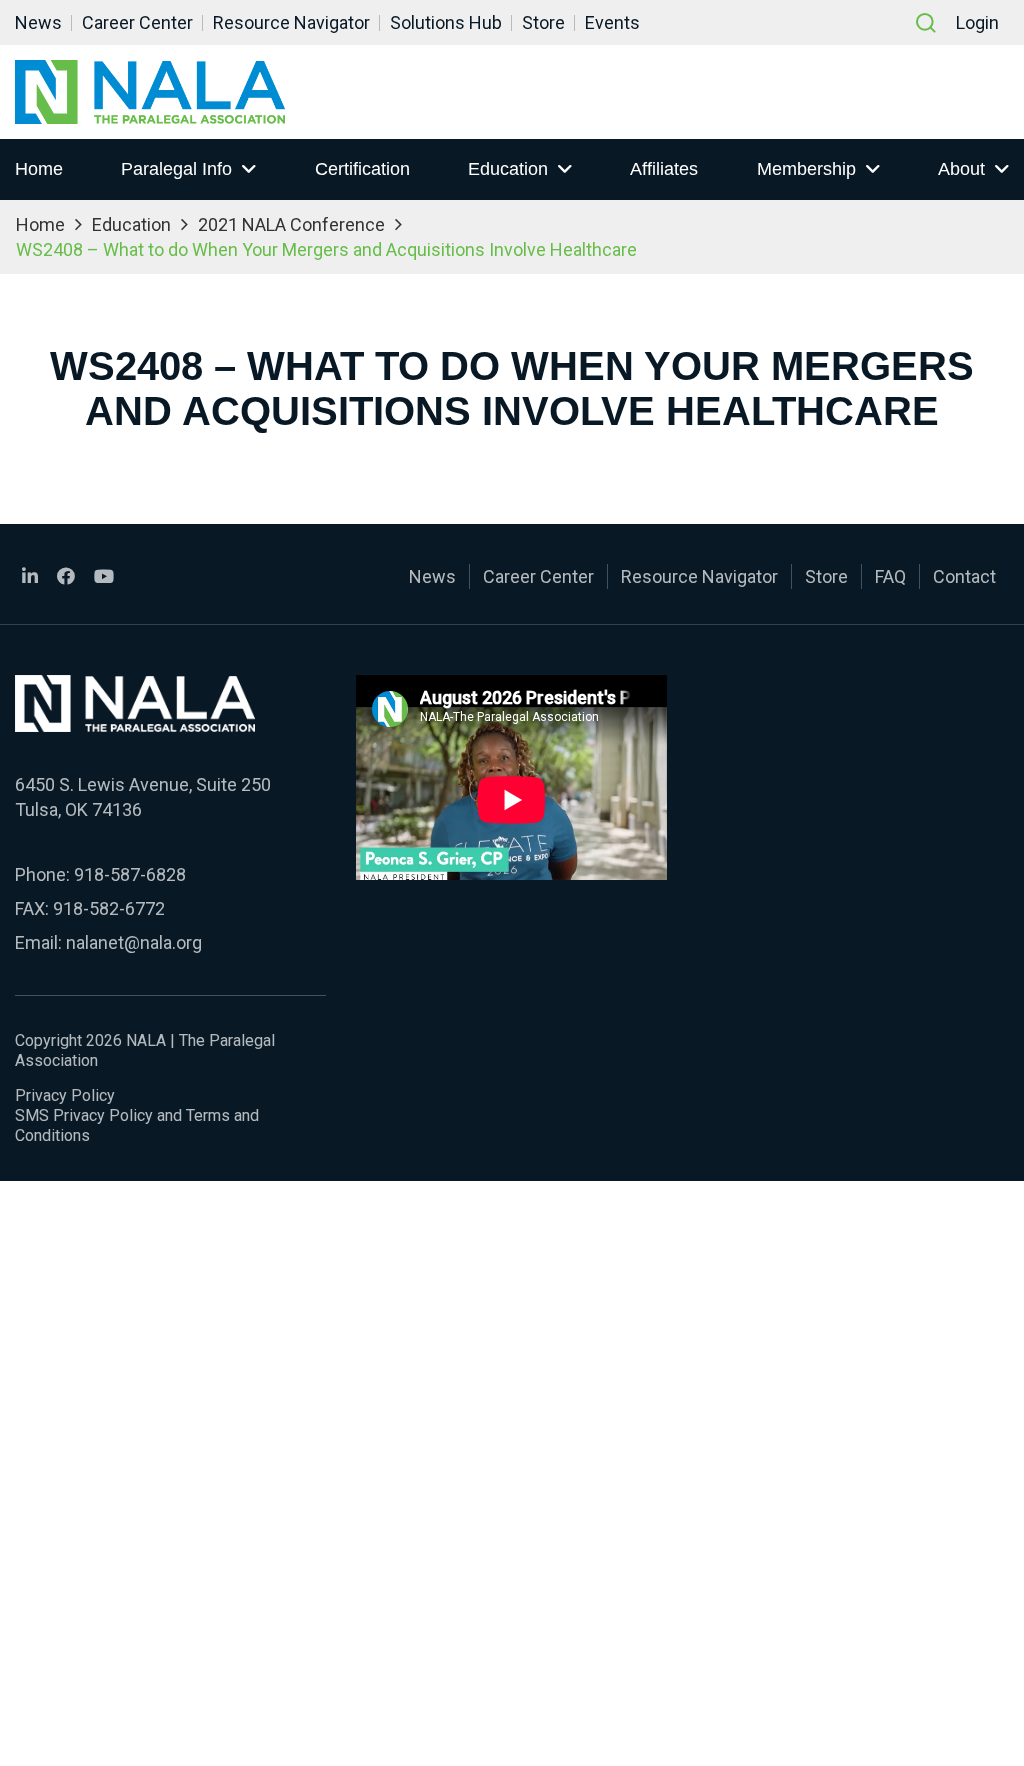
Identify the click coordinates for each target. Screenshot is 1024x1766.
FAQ (890, 576)
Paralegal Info (176, 169)
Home (39, 169)
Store (543, 22)
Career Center (137, 22)
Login (977, 22)
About (961, 169)
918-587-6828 (130, 874)
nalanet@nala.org (134, 942)
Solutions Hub (446, 22)
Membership (806, 169)
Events (612, 22)
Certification (362, 169)
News (38, 22)
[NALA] (150, 92)
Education (508, 169)
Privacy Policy (65, 1095)
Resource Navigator (291, 22)
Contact (964, 576)
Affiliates (664, 169)
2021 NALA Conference (291, 224)
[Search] (926, 23)
